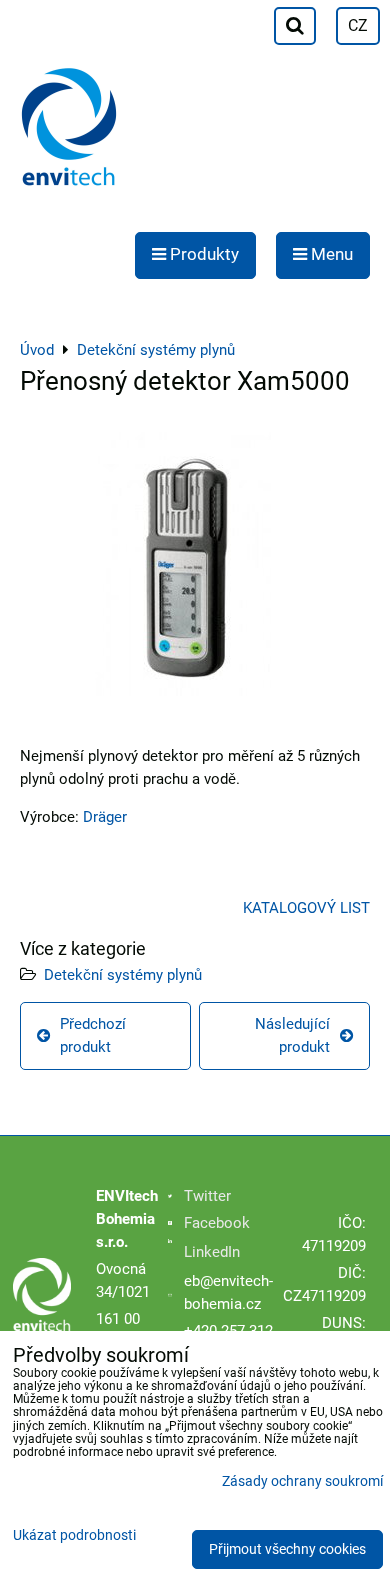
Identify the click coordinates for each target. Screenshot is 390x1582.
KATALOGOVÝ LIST (306, 908)
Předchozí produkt (93, 1035)
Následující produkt (292, 1035)
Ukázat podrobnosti (74, 1536)
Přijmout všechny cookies (287, 1549)
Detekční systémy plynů (123, 975)
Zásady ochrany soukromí (302, 1481)
